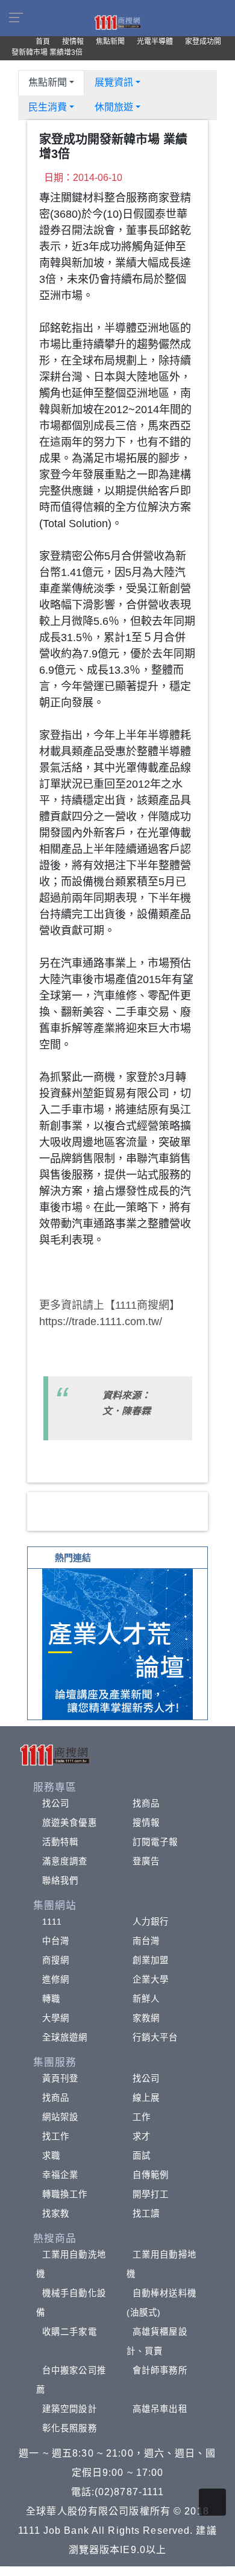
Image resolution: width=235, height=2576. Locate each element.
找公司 (56, 1803)
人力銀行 (151, 1922)
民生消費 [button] (48, 107)
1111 (52, 1922)
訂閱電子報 (155, 1842)
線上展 (146, 2098)
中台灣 (56, 1941)
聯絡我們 (60, 1881)
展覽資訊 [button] (114, 82)
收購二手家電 (70, 2332)
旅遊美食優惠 (70, 1823)
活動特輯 (60, 1842)
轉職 (51, 1999)
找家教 (56, 2214)
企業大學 (151, 1979)
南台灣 (146, 1941)
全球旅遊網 (65, 2037)
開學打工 (151, 2194)
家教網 (146, 2018)
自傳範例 (151, 2175)
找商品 (146, 1803)
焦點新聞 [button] (48, 82)
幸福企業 (60, 2175)
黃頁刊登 (60, 2078)
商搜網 (56, 1960)
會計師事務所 (160, 2370)
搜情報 (146, 1823)
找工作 (56, 2136)
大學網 (56, 2018)
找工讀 (146, 2214)
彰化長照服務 (70, 2428)
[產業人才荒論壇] (117, 1643)
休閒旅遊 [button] (114, 107)
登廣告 (146, 1861)
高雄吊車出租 (160, 2409)
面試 (142, 2156)
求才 (142, 2136)
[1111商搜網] (117, 22)
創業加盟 (151, 1960)
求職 (51, 2156)
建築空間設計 (70, 2409)
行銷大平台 (155, 2037)
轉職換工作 (65, 2194)
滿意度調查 (65, 1861)
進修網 (56, 1979)
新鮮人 (146, 1999)
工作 (142, 2117)
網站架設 (60, 2117)
